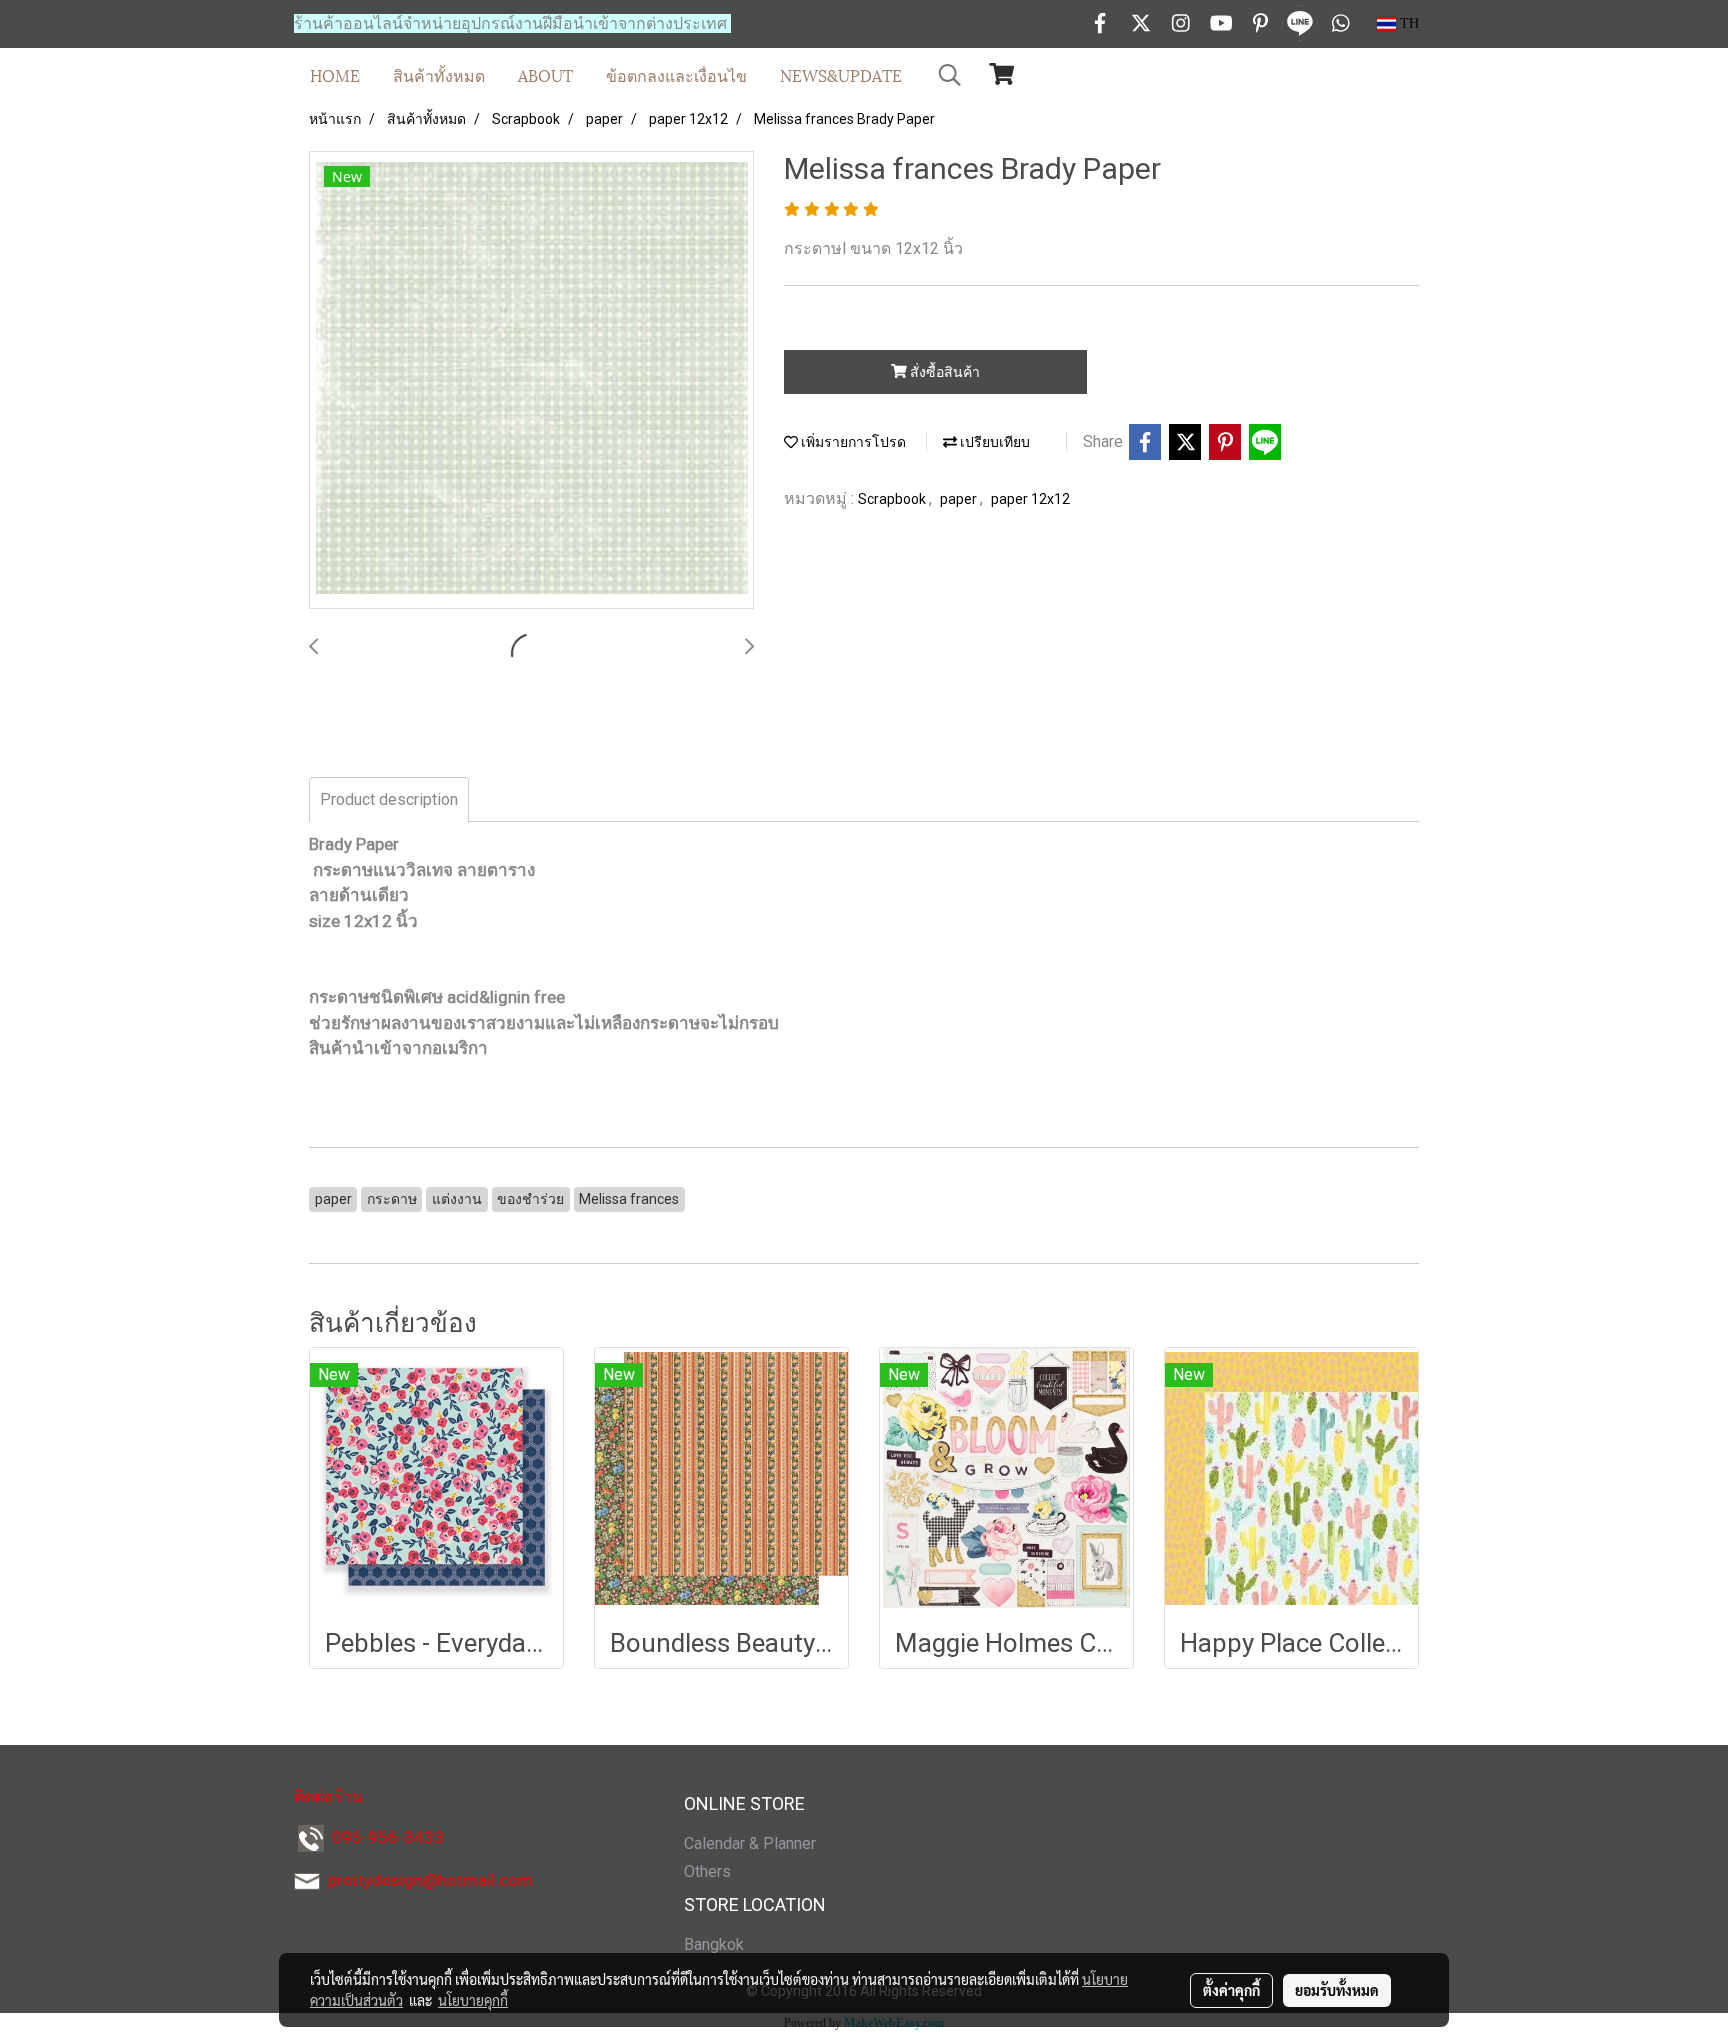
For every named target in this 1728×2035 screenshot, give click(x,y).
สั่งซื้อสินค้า (943, 372)
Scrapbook (893, 499)
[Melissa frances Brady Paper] (531, 381)
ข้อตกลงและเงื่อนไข (676, 74)
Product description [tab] (389, 799)
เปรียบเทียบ (993, 442)
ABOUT (545, 74)
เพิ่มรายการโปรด (852, 442)
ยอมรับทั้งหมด (1337, 1990)
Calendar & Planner (750, 1843)
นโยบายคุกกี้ (473, 2000)
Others (707, 1871)
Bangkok (714, 1944)
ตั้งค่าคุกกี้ (1231, 1990)
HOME (335, 74)
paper (960, 499)
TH (1407, 23)
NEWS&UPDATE (841, 74)
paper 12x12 (1030, 499)
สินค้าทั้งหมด (439, 74)
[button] (950, 75)
